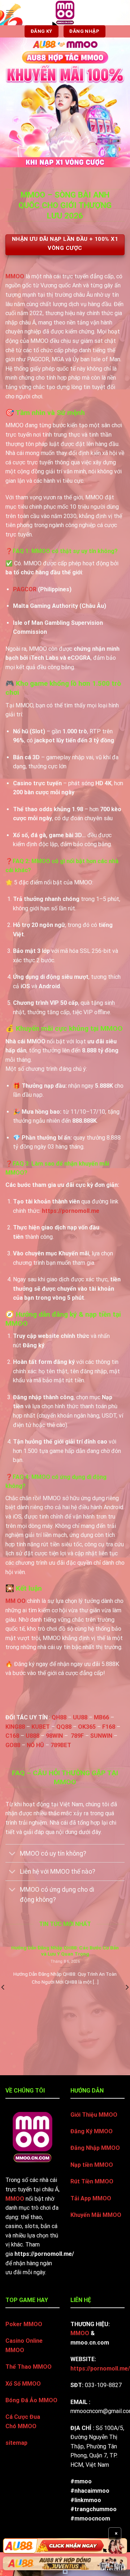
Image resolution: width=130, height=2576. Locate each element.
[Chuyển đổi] (12, 1854)
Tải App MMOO (91, 2198)
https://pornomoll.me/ (100, 2369)
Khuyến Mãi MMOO (96, 2215)
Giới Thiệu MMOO (94, 2115)
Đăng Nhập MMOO (95, 2148)
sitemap (16, 2443)
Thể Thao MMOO (29, 2367)
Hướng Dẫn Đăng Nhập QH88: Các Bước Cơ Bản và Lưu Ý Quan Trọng (65, 1951)
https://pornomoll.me (71, 1211)
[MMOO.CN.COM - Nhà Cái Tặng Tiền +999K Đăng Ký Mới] (65, 13)
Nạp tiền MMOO (92, 2165)
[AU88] (65, 2546)
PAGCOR (25, 589)
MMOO (15, 276)
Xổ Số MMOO (23, 2384)
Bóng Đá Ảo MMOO (31, 2400)
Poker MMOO (24, 2324)
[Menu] (10, 12)
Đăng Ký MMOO (92, 2131)
